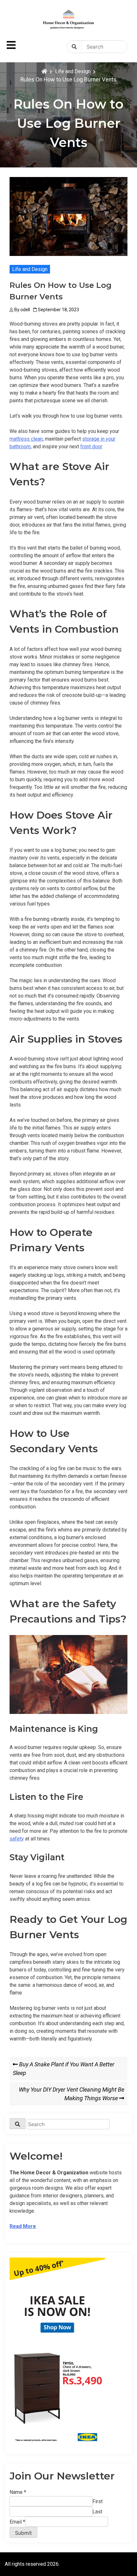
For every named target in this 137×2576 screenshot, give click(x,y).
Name (18, 2492)
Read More (23, 2226)
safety (17, 1839)
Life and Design (30, 269)
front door (91, 447)
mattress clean (26, 439)
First (97, 2501)
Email (17, 2522)
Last (97, 2512)
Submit (23, 2533)
